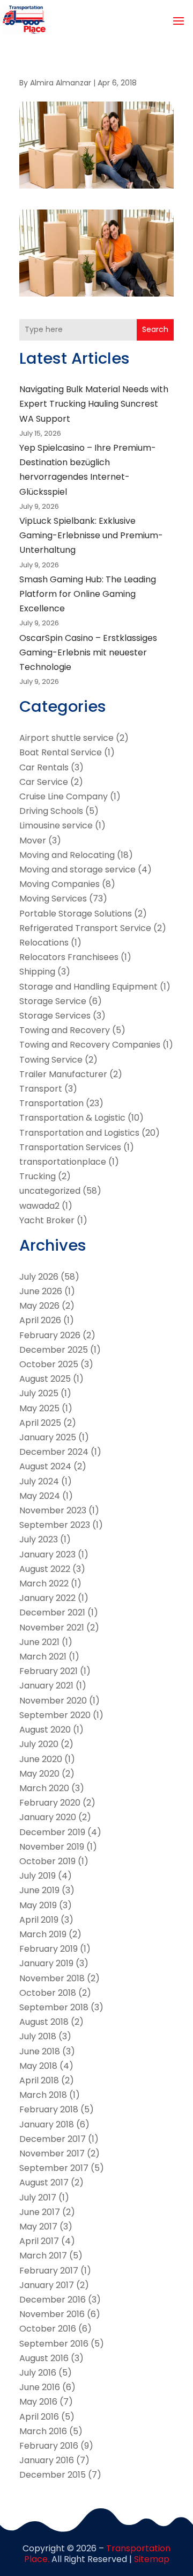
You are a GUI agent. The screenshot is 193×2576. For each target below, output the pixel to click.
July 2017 (38, 2198)
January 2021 (46, 1686)
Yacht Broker (47, 1220)
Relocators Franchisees (69, 957)
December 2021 (52, 1612)
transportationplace (63, 1162)
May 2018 (38, 2066)
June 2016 (40, 2387)
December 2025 (54, 1350)
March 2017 (43, 2256)
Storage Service (53, 1001)
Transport (41, 1089)
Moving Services (53, 899)
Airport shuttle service (66, 738)
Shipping (37, 972)
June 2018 (40, 2051)
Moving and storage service (77, 870)
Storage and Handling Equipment (88, 987)
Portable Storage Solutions (76, 914)
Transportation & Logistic (72, 1118)
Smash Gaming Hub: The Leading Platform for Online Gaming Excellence (88, 594)
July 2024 (39, 1481)
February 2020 (50, 1803)
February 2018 (49, 2109)
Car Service (44, 782)
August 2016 (44, 2358)
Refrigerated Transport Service (85, 928)
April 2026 (40, 1320)
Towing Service (51, 1060)
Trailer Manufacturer (63, 1074)
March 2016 (43, 2431)
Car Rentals (44, 767)
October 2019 (47, 1861)
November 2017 (52, 2153)
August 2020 (45, 1730)
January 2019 (46, 1963)
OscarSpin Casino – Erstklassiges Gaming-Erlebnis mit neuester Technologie (88, 652)
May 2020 (39, 1774)
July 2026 (39, 1277)
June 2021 (39, 1642)
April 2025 (40, 1423)
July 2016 (38, 2373)
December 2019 (52, 1832)
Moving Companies (60, 884)
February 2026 (50, 1335)
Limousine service (56, 825)
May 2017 (38, 2227)
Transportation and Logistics (79, 1133)
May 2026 (39, 1306)
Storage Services (55, 1016)
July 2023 (39, 1539)
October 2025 (49, 1364)
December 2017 (53, 2139)
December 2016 (53, 2300)
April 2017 (39, 2241)
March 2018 (43, 2095)
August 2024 (45, 1466)
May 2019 (38, 1905)
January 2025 (48, 1437)
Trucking (38, 1176)
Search (155, 329)
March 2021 (43, 1657)
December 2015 (53, 2475)
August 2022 (45, 1569)
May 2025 (39, 1408)
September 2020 (55, 1715)
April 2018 (39, 2080)
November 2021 (52, 1628)
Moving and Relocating (67, 855)
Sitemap (152, 2559)
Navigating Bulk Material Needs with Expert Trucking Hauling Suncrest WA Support (94, 404)
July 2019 (38, 1876)
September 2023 (55, 1525)
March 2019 (43, 1934)
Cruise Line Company (64, 796)
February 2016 (49, 2446)
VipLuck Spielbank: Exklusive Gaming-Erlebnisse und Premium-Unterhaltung (91, 535)
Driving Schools (51, 811)
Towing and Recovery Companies (90, 1045)
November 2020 (53, 1701)
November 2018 (52, 1978)
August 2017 (44, 2182)
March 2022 (44, 1583)
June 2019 (39, 1890)
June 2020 (41, 1759)
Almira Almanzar (61, 83)
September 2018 (54, 2007)
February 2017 (49, 2271)
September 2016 (54, 2344)
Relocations (44, 943)
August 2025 (45, 1379)
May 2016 (38, 2402)
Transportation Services (70, 1147)
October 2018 (48, 1993)
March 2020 (44, 1788)
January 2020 (48, 1817)
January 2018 (47, 2124)
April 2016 (39, 2417)
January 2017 (47, 2285)
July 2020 (39, 1744)
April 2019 (39, 1920)
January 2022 (47, 1598)
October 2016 (48, 2329)
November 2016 (52, 2314)
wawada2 (39, 1206)
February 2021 (49, 1671)
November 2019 (52, 1847)
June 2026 (41, 1291)
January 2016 (47, 2460)
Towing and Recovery (65, 1030)
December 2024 (54, 1452)
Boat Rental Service (61, 752)
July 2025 (39, 1393)
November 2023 (53, 1510)
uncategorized (50, 1191)
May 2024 (40, 1496)
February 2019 (49, 1949)
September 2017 (54, 2168)
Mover (33, 840)
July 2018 (38, 2036)
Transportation (51, 1103)
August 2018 (44, 2022)
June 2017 (40, 2212)
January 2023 (47, 1554)
